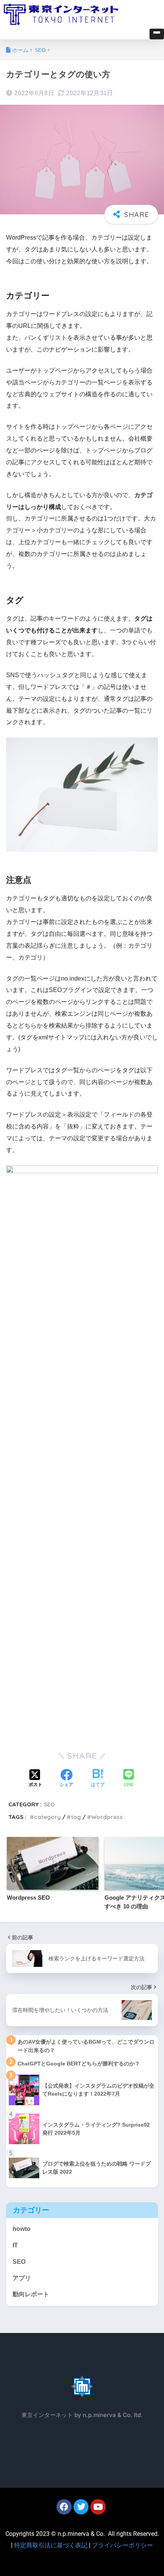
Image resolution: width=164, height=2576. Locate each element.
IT (15, 2245)
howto (22, 2229)
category (47, 1817)
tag (76, 1817)
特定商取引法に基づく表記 (51, 2545)
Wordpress (107, 1817)
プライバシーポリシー (122, 2545)
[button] (157, 34)
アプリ (22, 2278)
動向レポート (31, 2294)
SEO (49, 1804)
